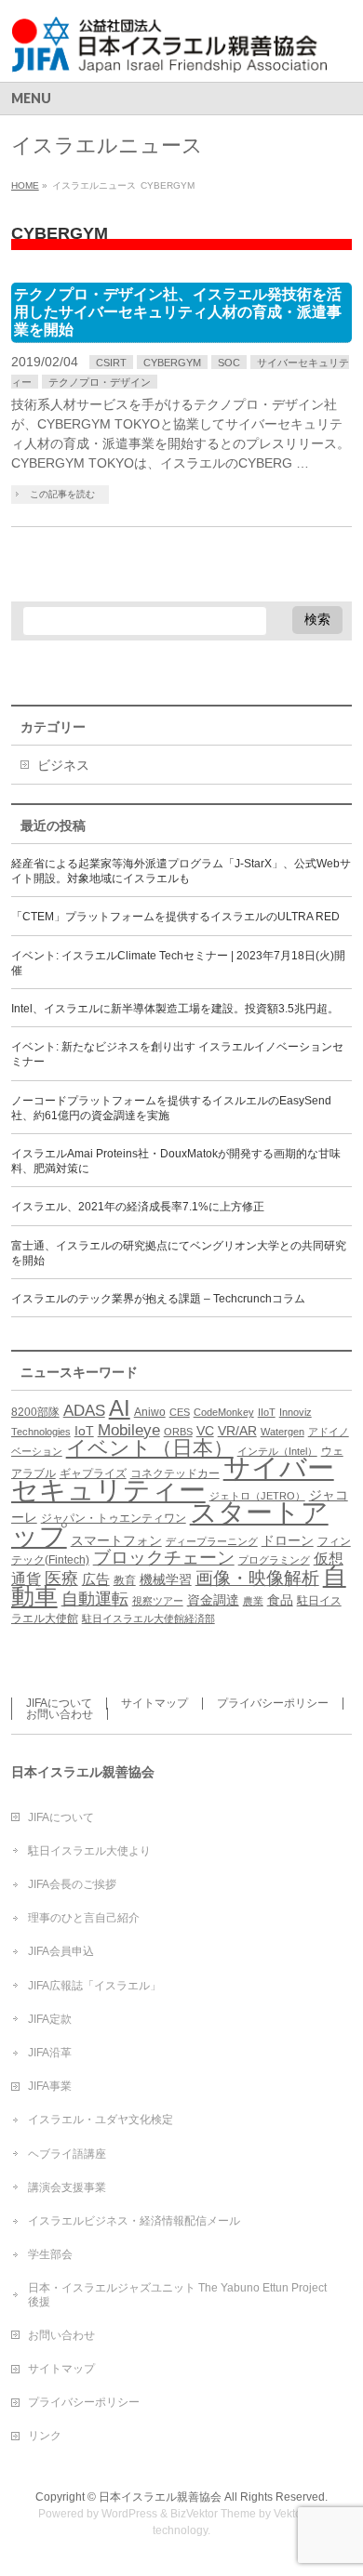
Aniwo (150, 1412)
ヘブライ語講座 (67, 2154)
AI (120, 1408)
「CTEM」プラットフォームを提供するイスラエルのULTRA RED (175, 917)
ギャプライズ (93, 1473)
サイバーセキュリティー (173, 1479)
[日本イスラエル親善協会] (170, 52)
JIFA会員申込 (61, 1951)
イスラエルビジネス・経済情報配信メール (134, 2221)
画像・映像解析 (257, 1578)
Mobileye (129, 1430)
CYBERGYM (172, 363)
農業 (253, 1601)
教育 (125, 1580)
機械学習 (166, 1580)
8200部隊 (35, 1412)
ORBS (178, 1432)
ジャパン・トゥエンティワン (114, 1518)
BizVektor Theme (213, 2514)
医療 (61, 1579)
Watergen (282, 1432)
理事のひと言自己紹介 (84, 1918)
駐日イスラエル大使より (89, 1851)
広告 (96, 1579)
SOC (229, 363)
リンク (45, 2436)
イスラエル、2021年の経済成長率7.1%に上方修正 (138, 1207)
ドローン (288, 1541)
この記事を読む (62, 494)
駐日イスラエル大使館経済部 (148, 1618)
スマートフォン (116, 1541)
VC (205, 1431)
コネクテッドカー (175, 1473)
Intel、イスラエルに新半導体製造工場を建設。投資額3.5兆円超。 (175, 1009)
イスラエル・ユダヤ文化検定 (101, 2120)
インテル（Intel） (277, 1451)
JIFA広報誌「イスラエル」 (94, 1986)
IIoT (267, 1412)
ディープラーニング (212, 1541)
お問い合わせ (60, 1714)
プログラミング (274, 1560)
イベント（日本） (150, 1448)
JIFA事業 (50, 2086)
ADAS (84, 1410)
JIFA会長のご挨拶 (72, 1884)
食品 (280, 1600)
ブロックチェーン (164, 1558)
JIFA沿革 (50, 2053)
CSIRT (111, 363)
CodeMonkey (224, 1412)
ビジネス (63, 765)
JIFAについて (59, 1703)
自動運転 (95, 1599)
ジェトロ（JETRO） (257, 1496)
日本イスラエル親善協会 (160, 2497)
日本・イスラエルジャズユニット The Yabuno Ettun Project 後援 (177, 2294)
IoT (84, 1431)
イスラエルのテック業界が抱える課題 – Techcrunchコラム (158, 1299)
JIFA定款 (50, 2019)
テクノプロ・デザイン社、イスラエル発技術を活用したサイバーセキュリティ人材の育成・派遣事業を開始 (178, 312)
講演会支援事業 (67, 2187)
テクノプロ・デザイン (100, 382)
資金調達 (213, 1600)
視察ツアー (158, 1601)
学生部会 (50, 2254)
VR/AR (237, 1431)
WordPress (129, 2514)
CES (180, 1412)
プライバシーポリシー (273, 1703)
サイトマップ (155, 1703)
